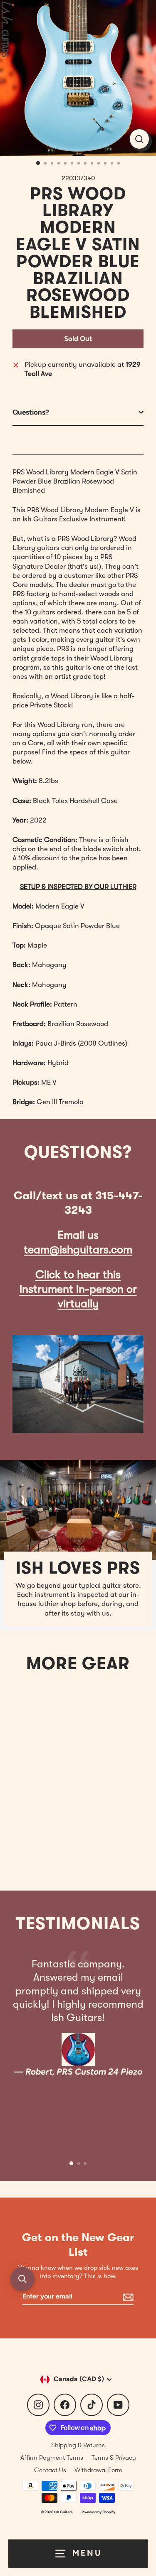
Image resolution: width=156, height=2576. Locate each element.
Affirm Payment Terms (52, 2458)
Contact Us (50, 2470)
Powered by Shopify (98, 2512)
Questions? (31, 412)
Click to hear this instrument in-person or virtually (78, 1289)
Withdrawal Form (98, 2470)
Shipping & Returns (78, 2445)
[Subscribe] (127, 2297)
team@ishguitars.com (78, 1250)
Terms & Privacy (114, 2458)
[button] (22, 2279)
